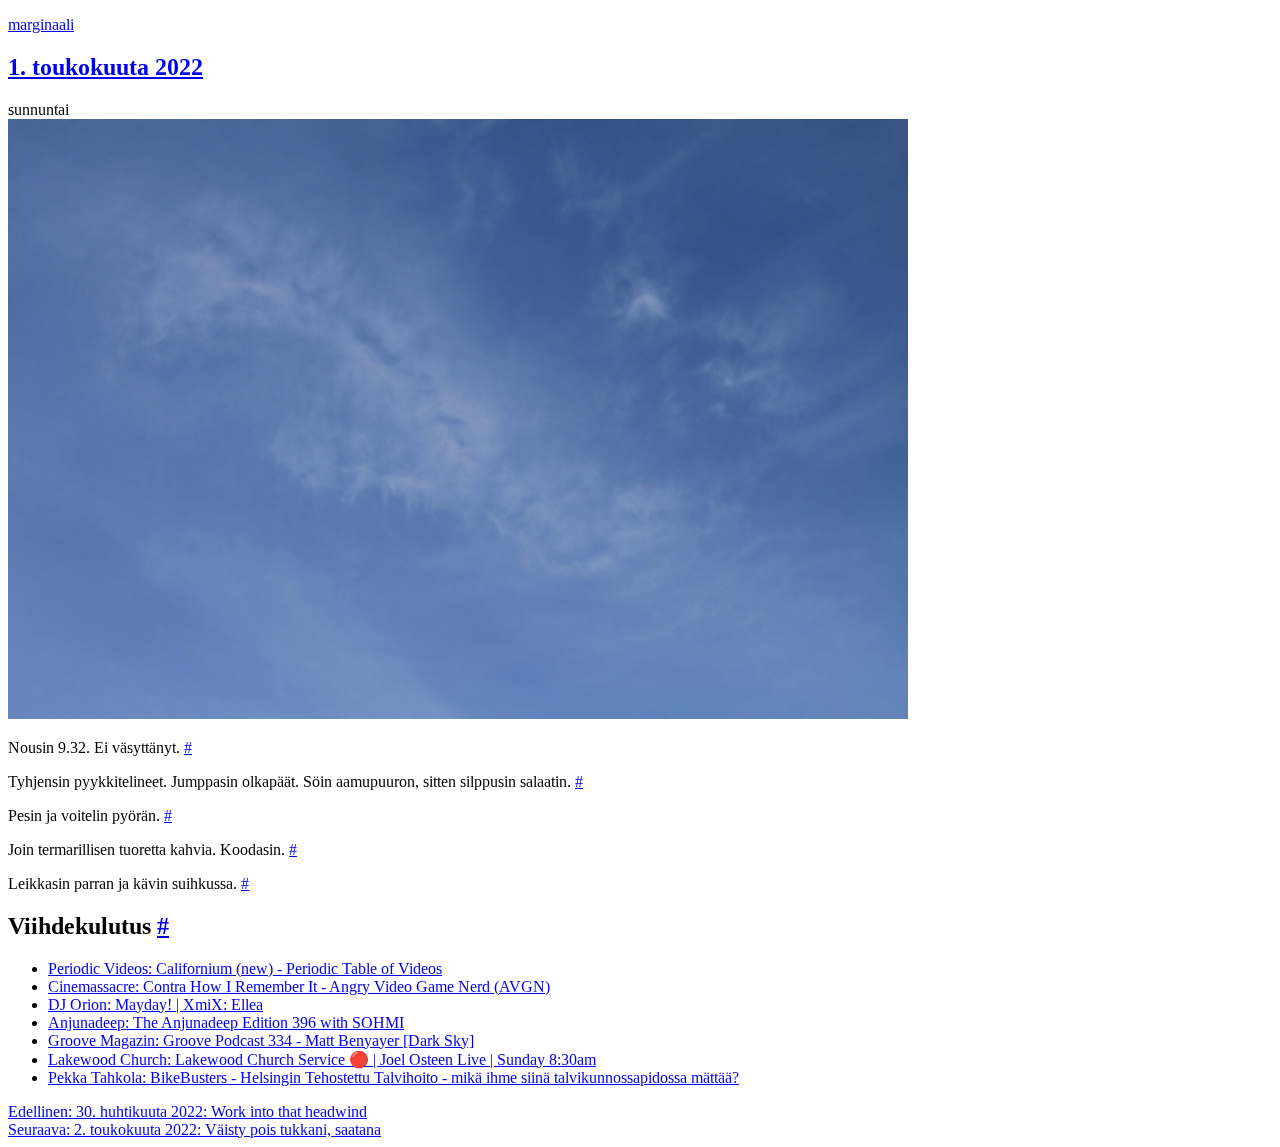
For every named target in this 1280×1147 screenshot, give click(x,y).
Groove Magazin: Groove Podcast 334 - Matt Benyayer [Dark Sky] (261, 1040)
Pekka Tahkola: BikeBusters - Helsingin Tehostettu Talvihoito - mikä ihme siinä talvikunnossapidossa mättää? (393, 1077)
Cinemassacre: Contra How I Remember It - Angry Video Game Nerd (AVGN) (299, 986)
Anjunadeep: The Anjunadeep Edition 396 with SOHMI (226, 1022)
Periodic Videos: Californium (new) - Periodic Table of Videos (245, 968)
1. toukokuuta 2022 (105, 67)
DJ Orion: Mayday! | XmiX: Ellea (155, 1004)
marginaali (41, 24)
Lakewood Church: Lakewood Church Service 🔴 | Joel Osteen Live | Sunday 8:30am (322, 1059)
